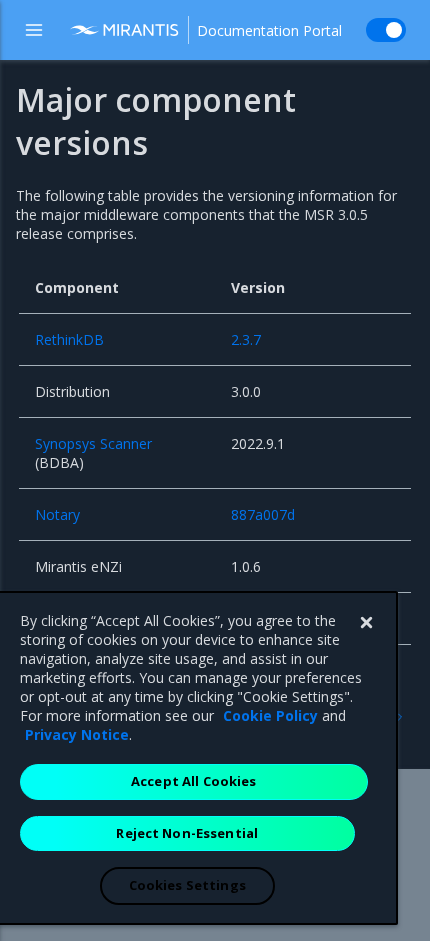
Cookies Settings (187, 885)
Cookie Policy (270, 715)
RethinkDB (69, 339)
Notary (57, 514)
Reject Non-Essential (187, 833)
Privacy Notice (77, 734)
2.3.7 (246, 339)
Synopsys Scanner (93, 443)
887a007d (263, 514)
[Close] (366, 623)
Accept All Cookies (193, 781)
